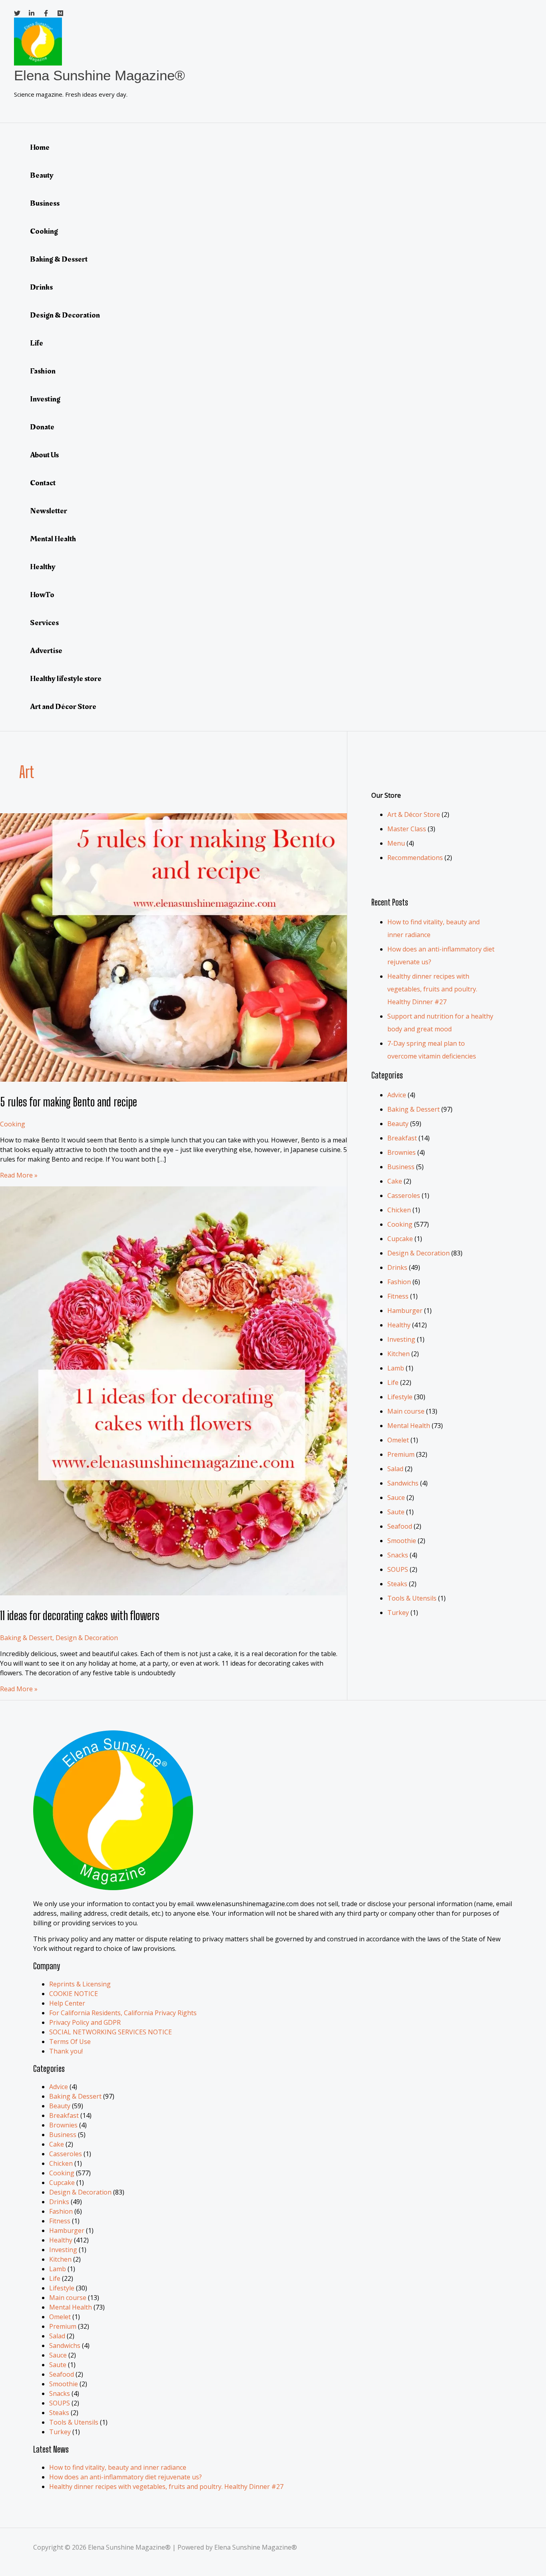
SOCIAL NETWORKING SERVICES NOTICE (111, 2032)
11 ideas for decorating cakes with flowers (80, 1615)
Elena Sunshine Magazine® (100, 75)
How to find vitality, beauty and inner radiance (118, 2467)
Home (40, 147)
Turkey (398, 1613)
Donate (42, 427)
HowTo (42, 595)
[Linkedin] (32, 14)
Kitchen (399, 1354)
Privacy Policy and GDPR (85, 2022)
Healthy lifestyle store (66, 679)
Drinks (41, 287)
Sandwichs (403, 1483)
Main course (406, 1411)
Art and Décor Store (63, 707)
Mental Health (53, 539)
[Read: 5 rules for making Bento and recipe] (205, 1079)
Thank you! (66, 2051)
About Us (44, 455)
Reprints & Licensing (80, 1984)
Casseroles (404, 1196)
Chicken (399, 1210)
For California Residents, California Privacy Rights (123, 2013)
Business (45, 203)
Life (37, 343)
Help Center (67, 2003)
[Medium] (60, 14)
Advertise (46, 651)
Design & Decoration (65, 315)
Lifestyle (400, 1397)
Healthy (43, 567)
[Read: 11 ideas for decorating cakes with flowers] (205, 1593)
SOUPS (398, 1569)
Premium (401, 1454)
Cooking (44, 231)
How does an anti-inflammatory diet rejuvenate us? (126, 2477)
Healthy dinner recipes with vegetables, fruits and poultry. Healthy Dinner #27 (432, 989)
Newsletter (49, 511)
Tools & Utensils (412, 1598)
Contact (43, 483)
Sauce (396, 1498)
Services (44, 623)
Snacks (398, 1555)
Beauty (42, 175)
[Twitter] (17, 14)
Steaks (397, 1584)
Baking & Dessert (59, 259)
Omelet (398, 1440)
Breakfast (402, 1138)
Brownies (402, 1152)
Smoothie (402, 1541)
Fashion (43, 371)
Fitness (398, 1296)
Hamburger (405, 1311)
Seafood (400, 1526)
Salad (395, 1469)
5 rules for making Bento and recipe (69, 1102)
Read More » (19, 1175)
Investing (45, 399)
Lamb (396, 1368)
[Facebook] (46, 14)
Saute (396, 1512)
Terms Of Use (70, 2042)
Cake (395, 1181)
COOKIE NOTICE (74, 1994)
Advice (397, 1095)
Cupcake (400, 1239)
